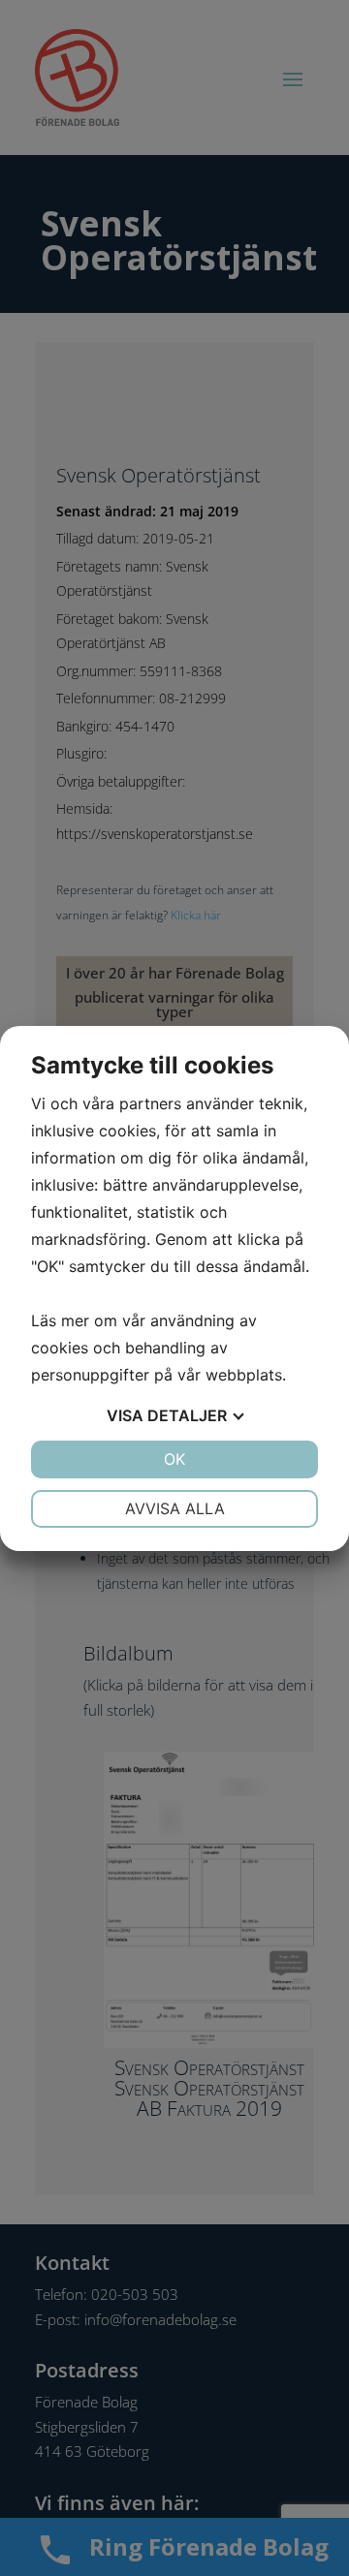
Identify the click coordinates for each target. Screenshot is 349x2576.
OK (174, 1459)
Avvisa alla (175, 1508)
